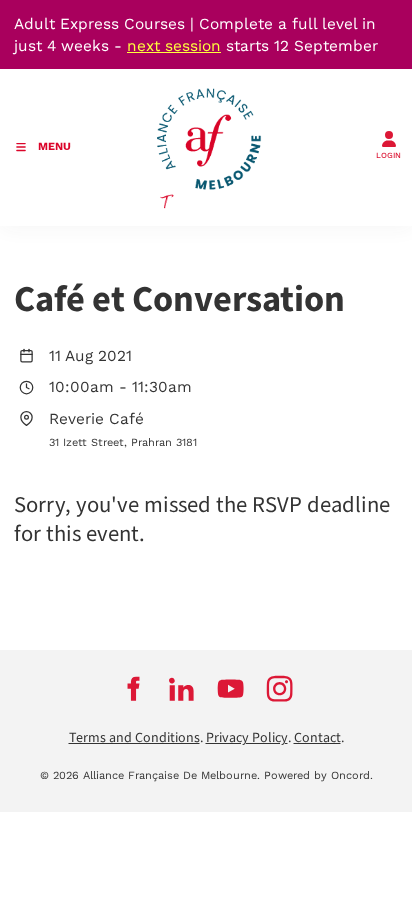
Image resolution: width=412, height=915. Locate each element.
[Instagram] (279, 689)
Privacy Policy (247, 738)
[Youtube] (230, 689)
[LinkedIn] (181, 689)
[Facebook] (132, 689)
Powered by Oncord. (318, 775)
